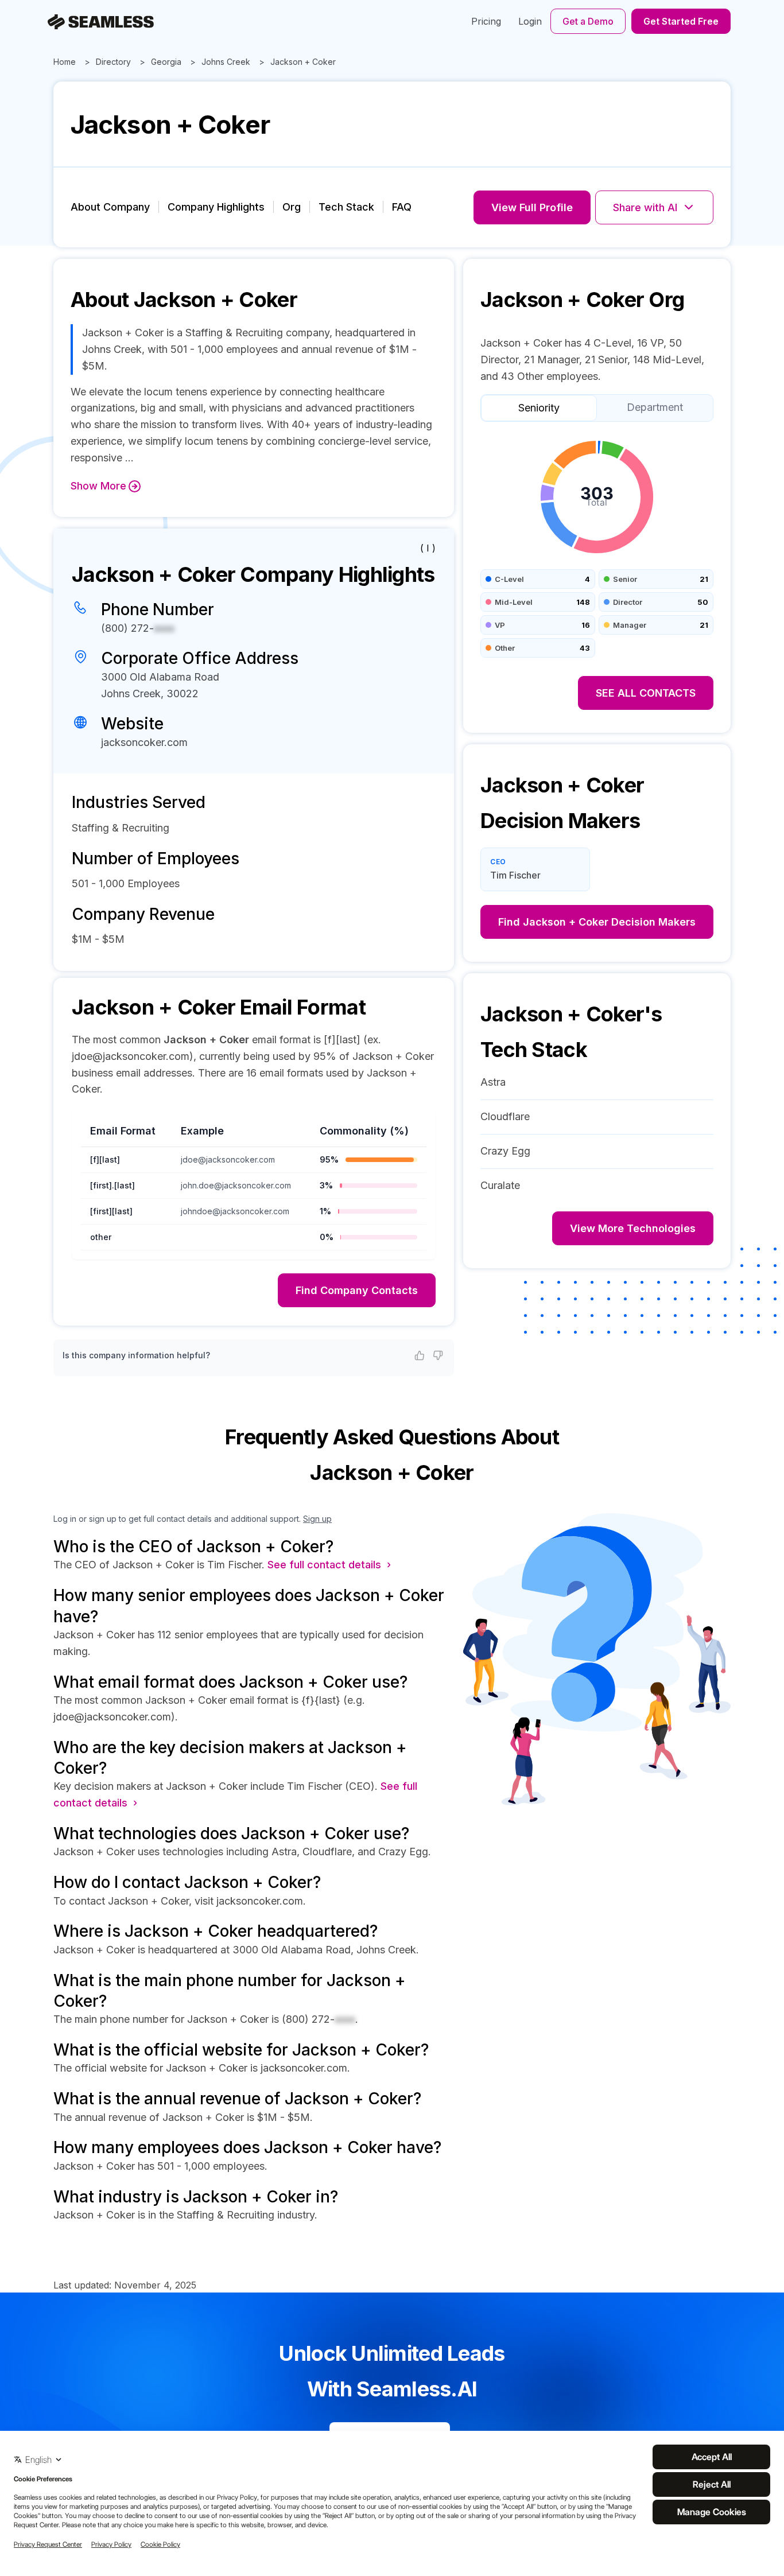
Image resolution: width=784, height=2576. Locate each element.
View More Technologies (633, 1228)
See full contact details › (329, 1565)
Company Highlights (216, 207)
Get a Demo (588, 21)
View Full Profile (532, 207)
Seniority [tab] (539, 408)
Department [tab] (655, 407)
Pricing (486, 21)
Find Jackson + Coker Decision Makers (597, 922)
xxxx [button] (164, 628)
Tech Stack (346, 207)
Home (65, 62)
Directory (113, 62)
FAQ (402, 207)
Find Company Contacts (357, 1290)
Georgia (166, 62)
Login (530, 21)
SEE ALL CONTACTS (646, 693)
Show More (98, 486)
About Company (110, 207)
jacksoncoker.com (144, 742)
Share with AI (645, 207)
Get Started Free (681, 21)
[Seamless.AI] (101, 22)
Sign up (317, 1519)
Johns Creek (226, 62)
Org (292, 207)
